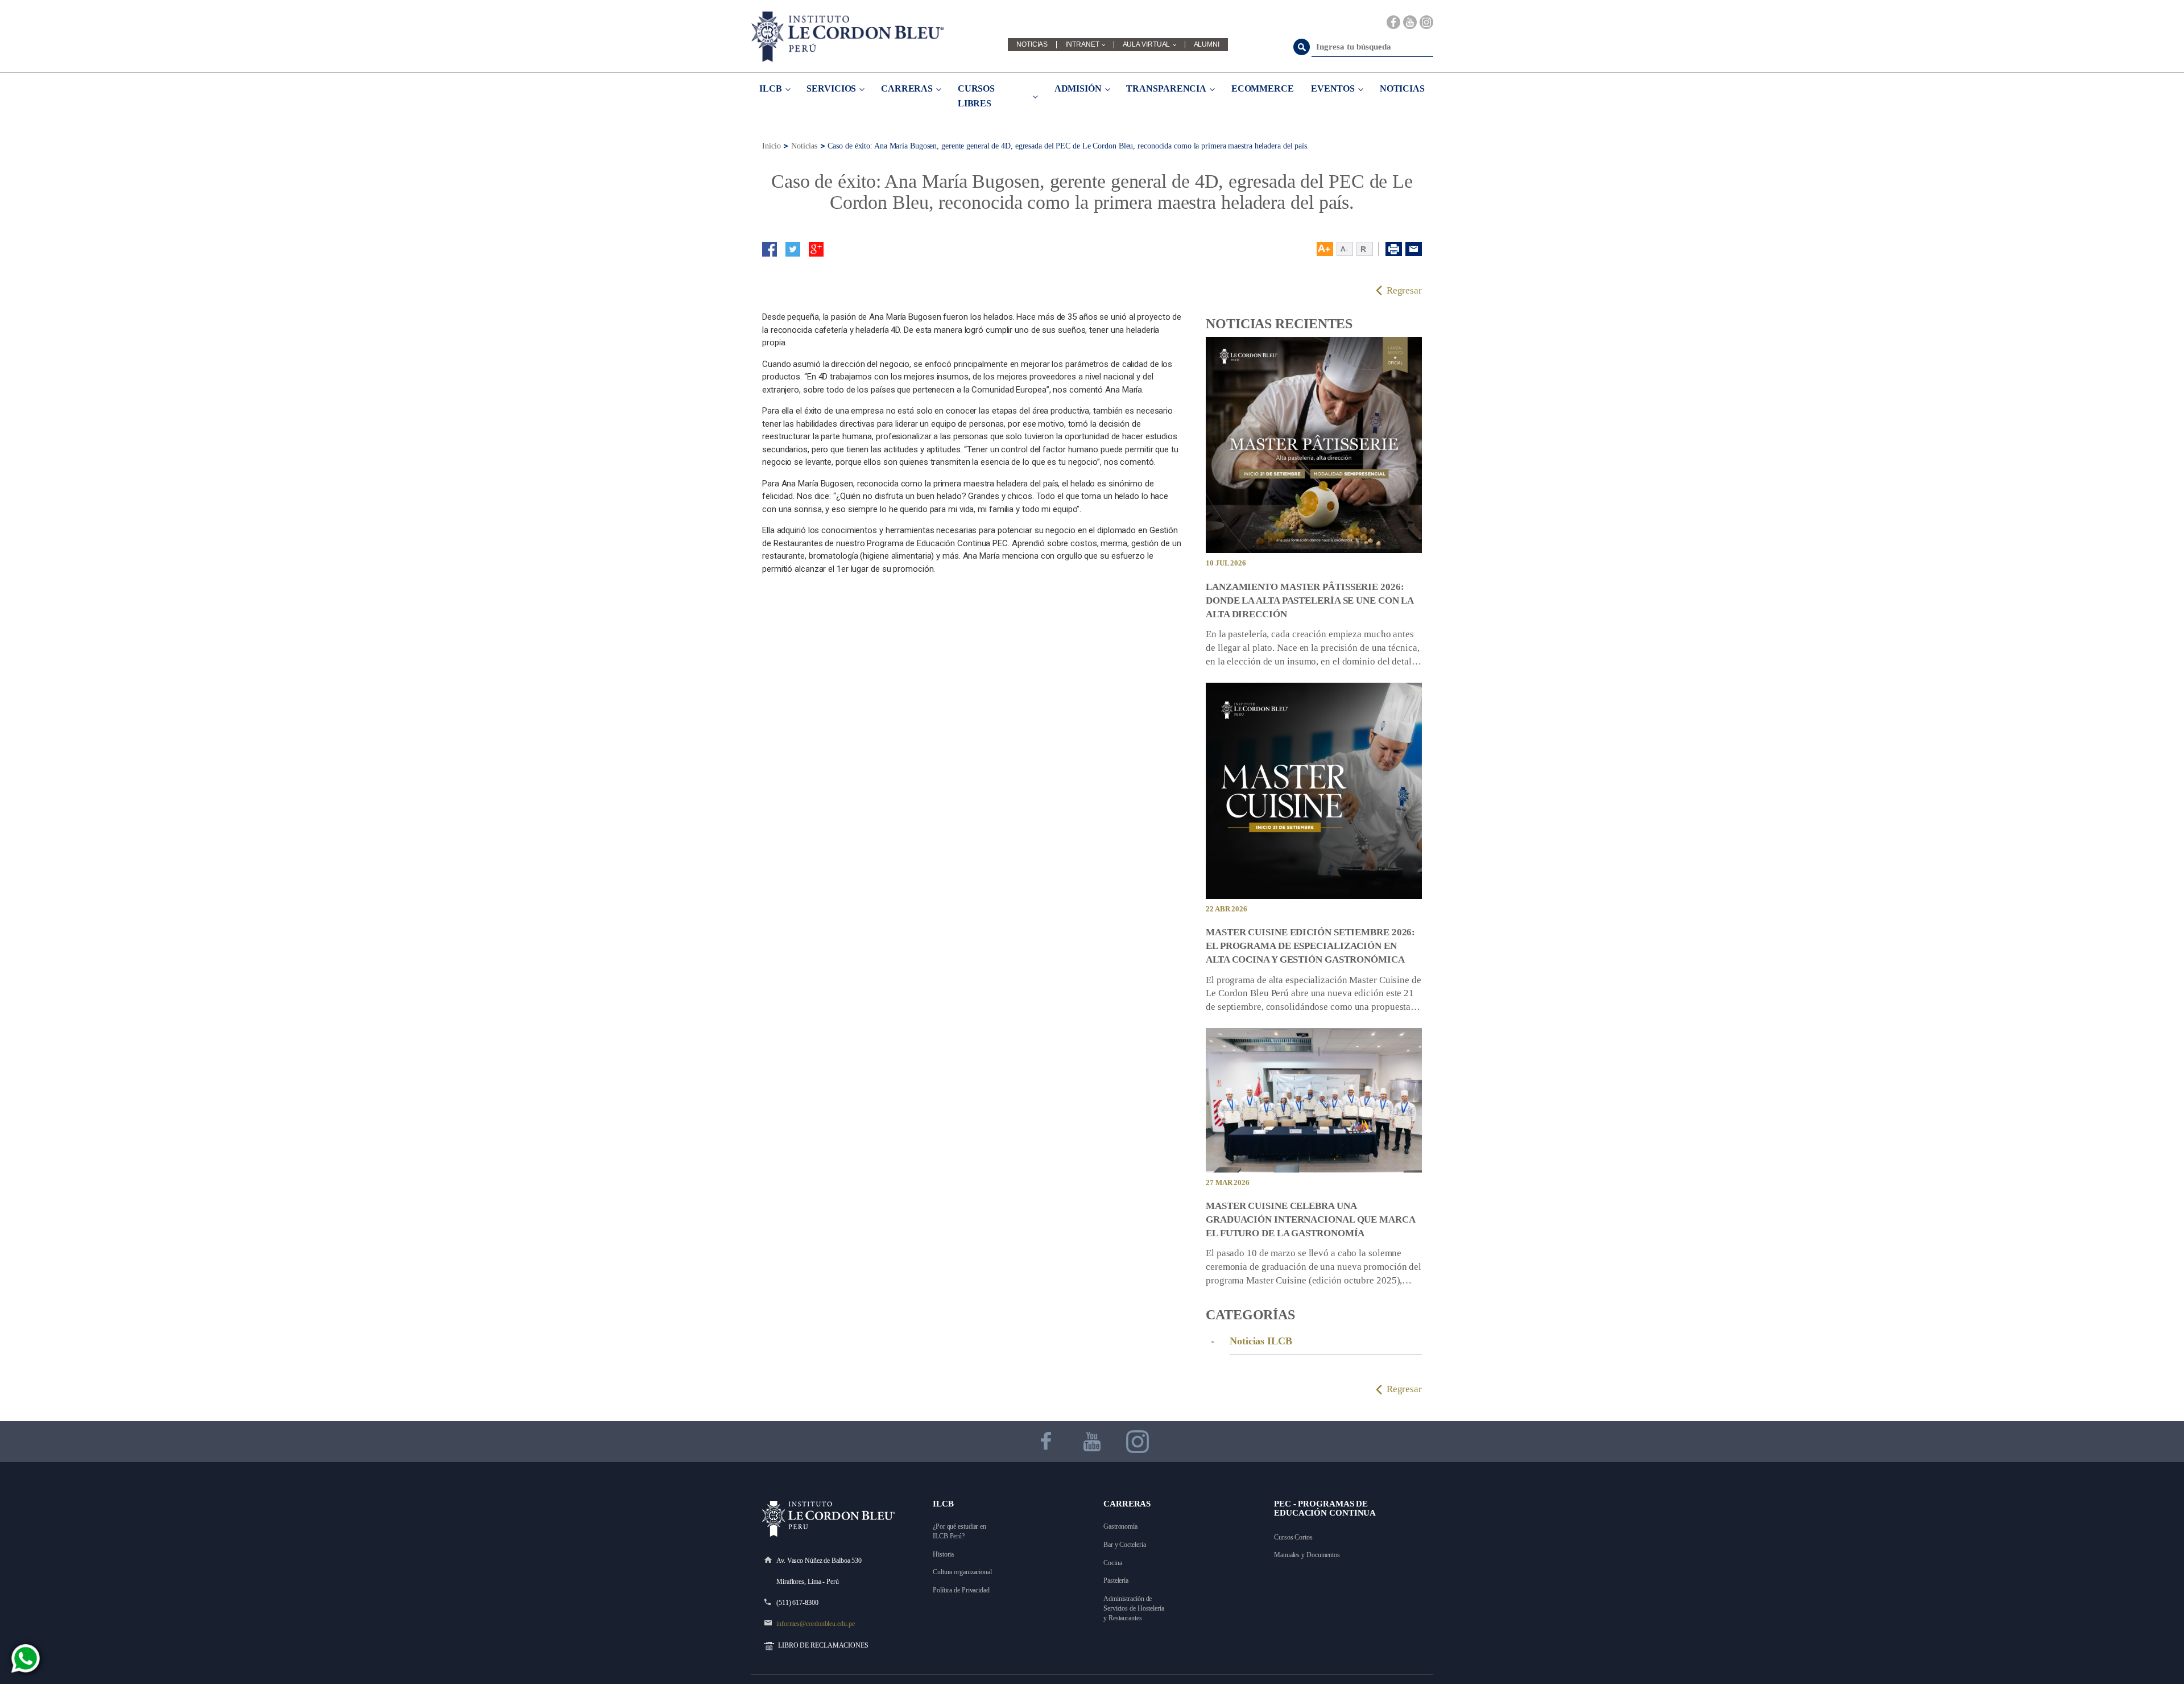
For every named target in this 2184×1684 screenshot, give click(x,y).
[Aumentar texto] (1325, 249)
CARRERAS (907, 88)
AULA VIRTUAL (1147, 45)
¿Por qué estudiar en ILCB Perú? (960, 1531)
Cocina (1112, 1563)
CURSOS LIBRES (976, 96)
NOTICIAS (1032, 45)
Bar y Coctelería (1124, 1545)
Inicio (771, 146)
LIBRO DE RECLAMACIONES (823, 1645)
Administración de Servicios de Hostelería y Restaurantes (1135, 1608)
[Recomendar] (1414, 249)
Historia (943, 1554)
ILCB (771, 88)
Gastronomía (1120, 1526)
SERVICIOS (831, 88)
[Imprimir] (1394, 249)
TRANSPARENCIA (1166, 88)
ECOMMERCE (1263, 88)
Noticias (804, 146)
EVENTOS (1333, 88)
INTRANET (1082, 45)
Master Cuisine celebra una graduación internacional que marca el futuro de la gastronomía (1310, 1219)
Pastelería (1116, 1580)
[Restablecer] (1368, 249)
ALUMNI (1207, 45)
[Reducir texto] (1345, 249)
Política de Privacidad (961, 1590)
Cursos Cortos (1293, 1537)
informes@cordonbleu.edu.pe (815, 1624)
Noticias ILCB (1261, 1341)
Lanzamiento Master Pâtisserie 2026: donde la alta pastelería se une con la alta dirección (1310, 600)
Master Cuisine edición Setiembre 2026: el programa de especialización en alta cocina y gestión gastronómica (1310, 946)
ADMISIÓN (1078, 88)
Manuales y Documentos (1307, 1555)
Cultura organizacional (962, 1572)
